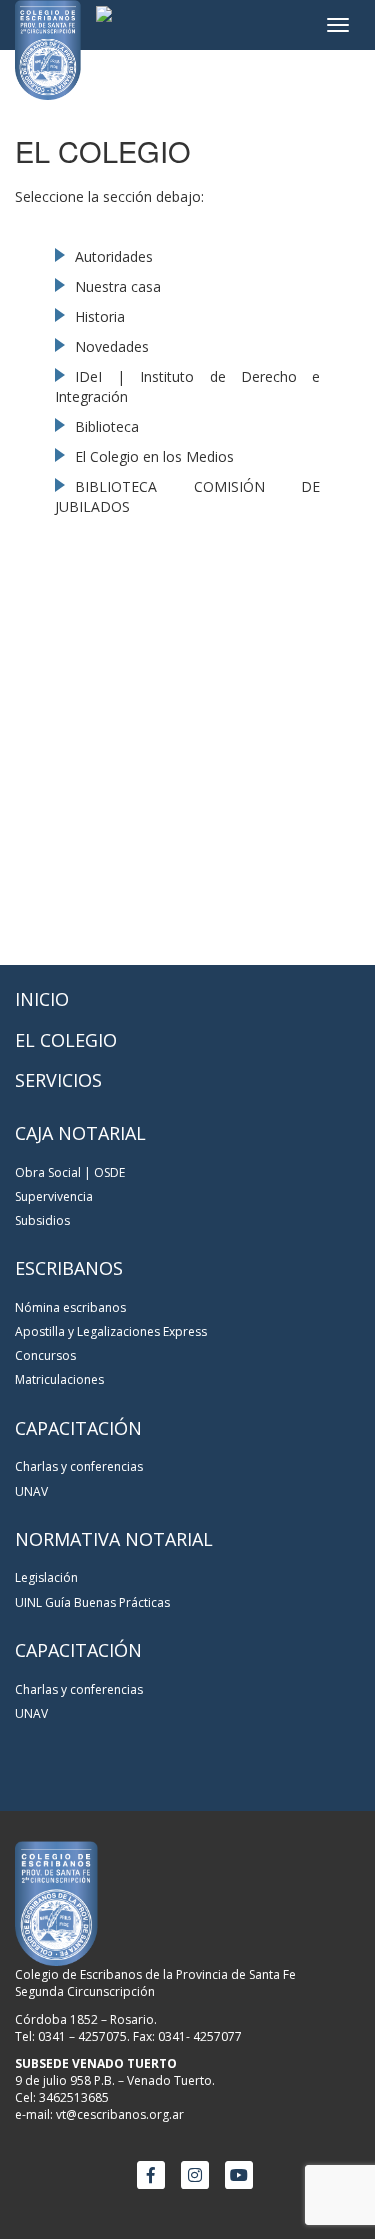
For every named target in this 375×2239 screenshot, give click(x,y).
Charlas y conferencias (79, 1466)
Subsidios (42, 1220)
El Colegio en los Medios (154, 456)
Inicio (42, 999)
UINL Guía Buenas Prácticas (92, 1602)
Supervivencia (54, 1196)
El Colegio (66, 1040)
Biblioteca (107, 426)
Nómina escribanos (70, 1307)
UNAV (31, 1491)
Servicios (58, 1080)
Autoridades (114, 256)
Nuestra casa (118, 286)
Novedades (112, 346)
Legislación (46, 1577)
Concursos (45, 1355)
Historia (100, 316)
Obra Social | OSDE (70, 1172)
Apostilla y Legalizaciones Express (111, 1331)
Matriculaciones (59, 1379)
